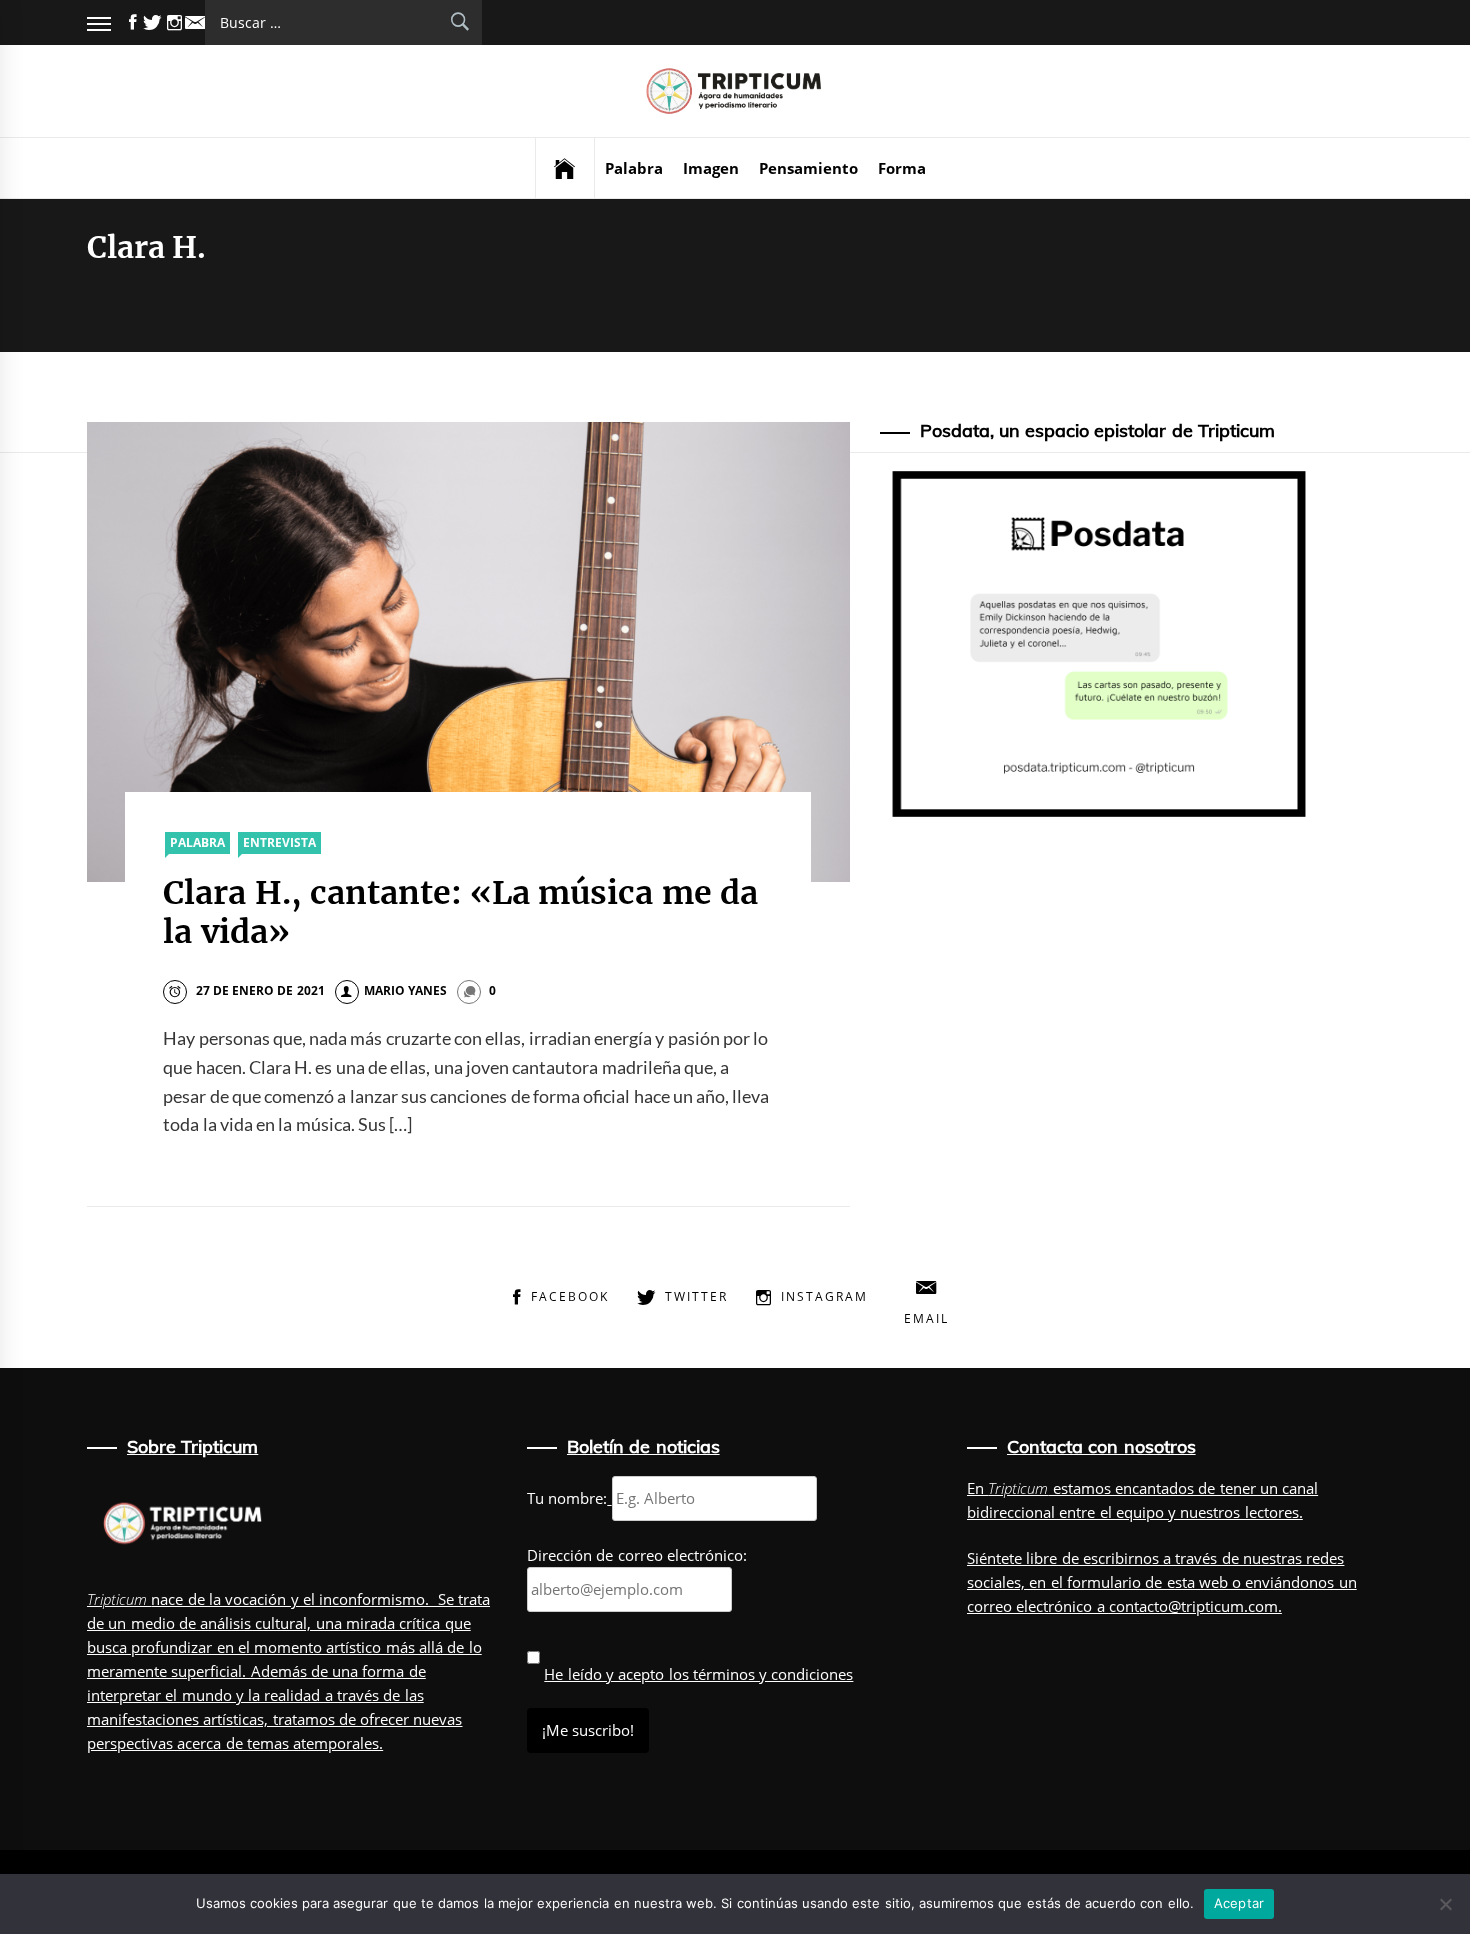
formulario (1104, 1582)
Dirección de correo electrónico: (637, 1555)
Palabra (634, 168)
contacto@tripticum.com (1193, 1606)
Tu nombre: (567, 1498)
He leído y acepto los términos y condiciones (698, 1674)
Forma (902, 168)
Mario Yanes (405, 990)
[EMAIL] (195, 22)
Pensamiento (808, 168)
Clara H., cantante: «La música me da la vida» (460, 912)
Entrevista (279, 842)
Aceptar (1239, 1903)
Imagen (711, 168)
